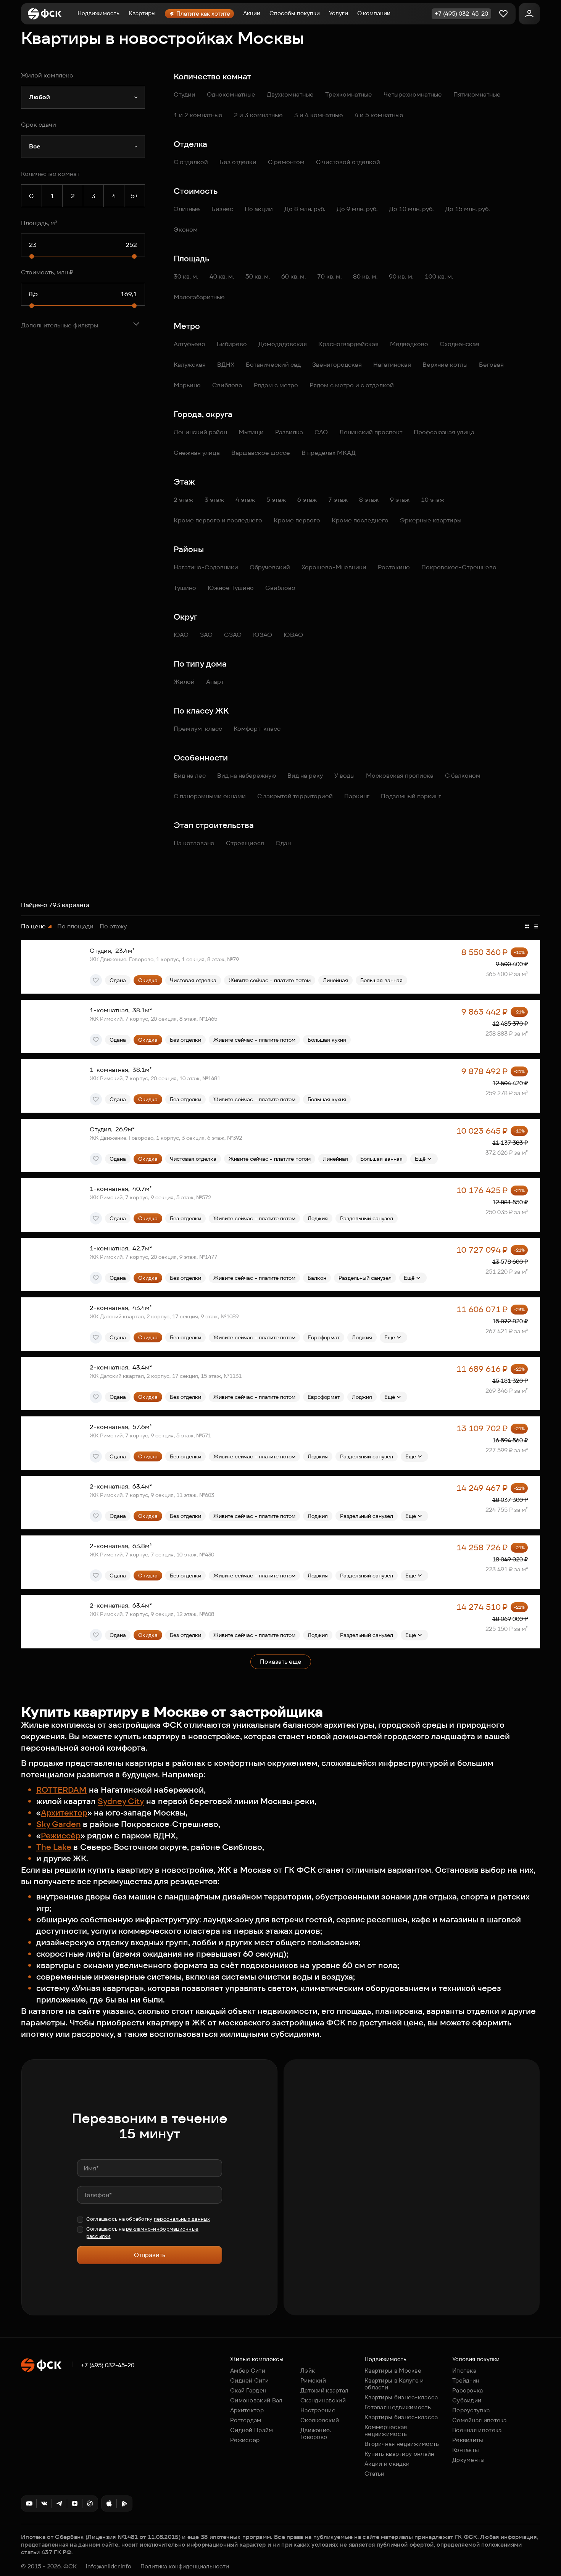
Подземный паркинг (411, 796)
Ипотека (464, 2371)
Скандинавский (323, 2400)
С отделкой (191, 162)
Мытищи (251, 432)
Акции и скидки (387, 2464)
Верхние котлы (445, 365)
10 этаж (433, 500)
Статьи (375, 2474)
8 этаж (369, 500)
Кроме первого (297, 520)
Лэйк (308, 2371)
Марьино (187, 385)
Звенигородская (337, 365)
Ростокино (394, 567)
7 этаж (338, 500)
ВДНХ (226, 365)
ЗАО (206, 635)
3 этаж (214, 500)
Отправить (150, 2255)
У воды (344, 776)
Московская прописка (400, 776)
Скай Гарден (248, 2390)
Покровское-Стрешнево (459, 567)
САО (321, 432)
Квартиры (142, 13)
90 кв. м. (401, 276)
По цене (33, 926)
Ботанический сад (273, 365)
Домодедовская (283, 344)
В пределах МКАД (329, 453)
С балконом (463, 776)
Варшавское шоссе (261, 453)
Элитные (187, 209)
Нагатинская (392, 365)
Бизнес (222, 209)
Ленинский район (200, 432)
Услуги (339, 13)
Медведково (409, 344)
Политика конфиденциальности (185, 2566)
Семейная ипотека (480, 2420)
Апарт (215, 682)
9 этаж (400, 500)
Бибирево (232, 344)
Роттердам (246, 2420)
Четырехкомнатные (413, 94)
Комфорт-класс (257, 729)
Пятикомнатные (477, 94)
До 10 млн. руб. (411, 209)
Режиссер (245, 2440)
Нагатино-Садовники (206, 567)
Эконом (186, 230)
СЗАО (233, 635)
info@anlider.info (109, 2566)
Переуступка (471, 2410)
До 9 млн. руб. (357, 209)
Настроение (318, 2410)
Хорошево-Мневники (334, 567)
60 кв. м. (293, 276)
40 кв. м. (222, 276)
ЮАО (181, 635)
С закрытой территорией (295, 796)
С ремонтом (286, 162)
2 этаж (183, 500)
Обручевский (270, 567)
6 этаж (307, 500)
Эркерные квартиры (431, 520)
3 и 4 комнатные (319, 115)
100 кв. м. (439, 276)
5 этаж (276, 500)
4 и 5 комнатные (379, 115)
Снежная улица (197, 453)
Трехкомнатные (349, 94)
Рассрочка (468, 2390)
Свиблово (227, 385)
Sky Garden (59, 1824)
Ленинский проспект (371, 432)
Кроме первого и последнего (218, 520)
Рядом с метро (276, 385)
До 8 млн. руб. (305, 209)
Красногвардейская (348, 344)
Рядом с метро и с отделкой (352, 385)
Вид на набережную (247, 776)
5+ (135, 196)
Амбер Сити (248, 2371)
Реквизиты (468, 2440)
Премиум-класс (198, 729)
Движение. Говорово (316, 2433)
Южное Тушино (231, 588)
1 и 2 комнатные (198, 115)
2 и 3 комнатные (258, 115)
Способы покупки (295, 13)
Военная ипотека (477, 2430)
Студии (185, 94)
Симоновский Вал (256, 2400)
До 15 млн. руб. (467, 209)
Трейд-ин (466, 2380)
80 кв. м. (365, 276)
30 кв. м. (186, 276)
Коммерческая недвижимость (386, 2430)
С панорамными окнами (210, 796)
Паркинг (357, 796)
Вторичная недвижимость (402, 2444)
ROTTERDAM (61, 1790)
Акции (252, 13)
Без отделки (238, 162)
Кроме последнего (360, 520)
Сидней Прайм (252, 2430)
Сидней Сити (249, 2380)
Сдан (283, 843)
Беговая (491, 365)
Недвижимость (98, 13)
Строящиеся (245, 843)
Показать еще (281, 1662)
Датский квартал (325, 2390)
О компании (374, 13)
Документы (469, 2460)
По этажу (113, 926)
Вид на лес (190, 776)
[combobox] (83, 97)
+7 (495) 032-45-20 (108, 2365)
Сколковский (320, 2420)
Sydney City (121, 1801)
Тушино (185, 588)
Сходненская (459, 344)
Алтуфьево (189, 344)
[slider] (32, 256)
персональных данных (182, 2219)
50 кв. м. (258, 276)
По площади (75, 926)
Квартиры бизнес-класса (401, 2397)
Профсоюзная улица (444, 432)
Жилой (184, 682)
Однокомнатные (231, 94)
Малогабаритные (199, 297)
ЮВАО (293, 635)
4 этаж (245, 500)
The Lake (54, 1847)
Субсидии (467, 2400)
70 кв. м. (329, 276)
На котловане (194, 843)
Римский (313, 2380)
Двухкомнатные (290, 94)
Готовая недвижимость (398, 2407)
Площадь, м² (39, 223)
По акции (259, 209)
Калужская (190, 365)
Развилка (289, 432)
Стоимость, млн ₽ (47, 272)
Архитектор (64, 1813)
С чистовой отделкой (348, 162)
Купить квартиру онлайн (400, 2454)
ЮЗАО (263, 635)
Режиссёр (61, 1836)
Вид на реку (305, 776)
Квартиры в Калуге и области (394, 2384)
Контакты (466, 2450)
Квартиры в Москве (393, 2371)
